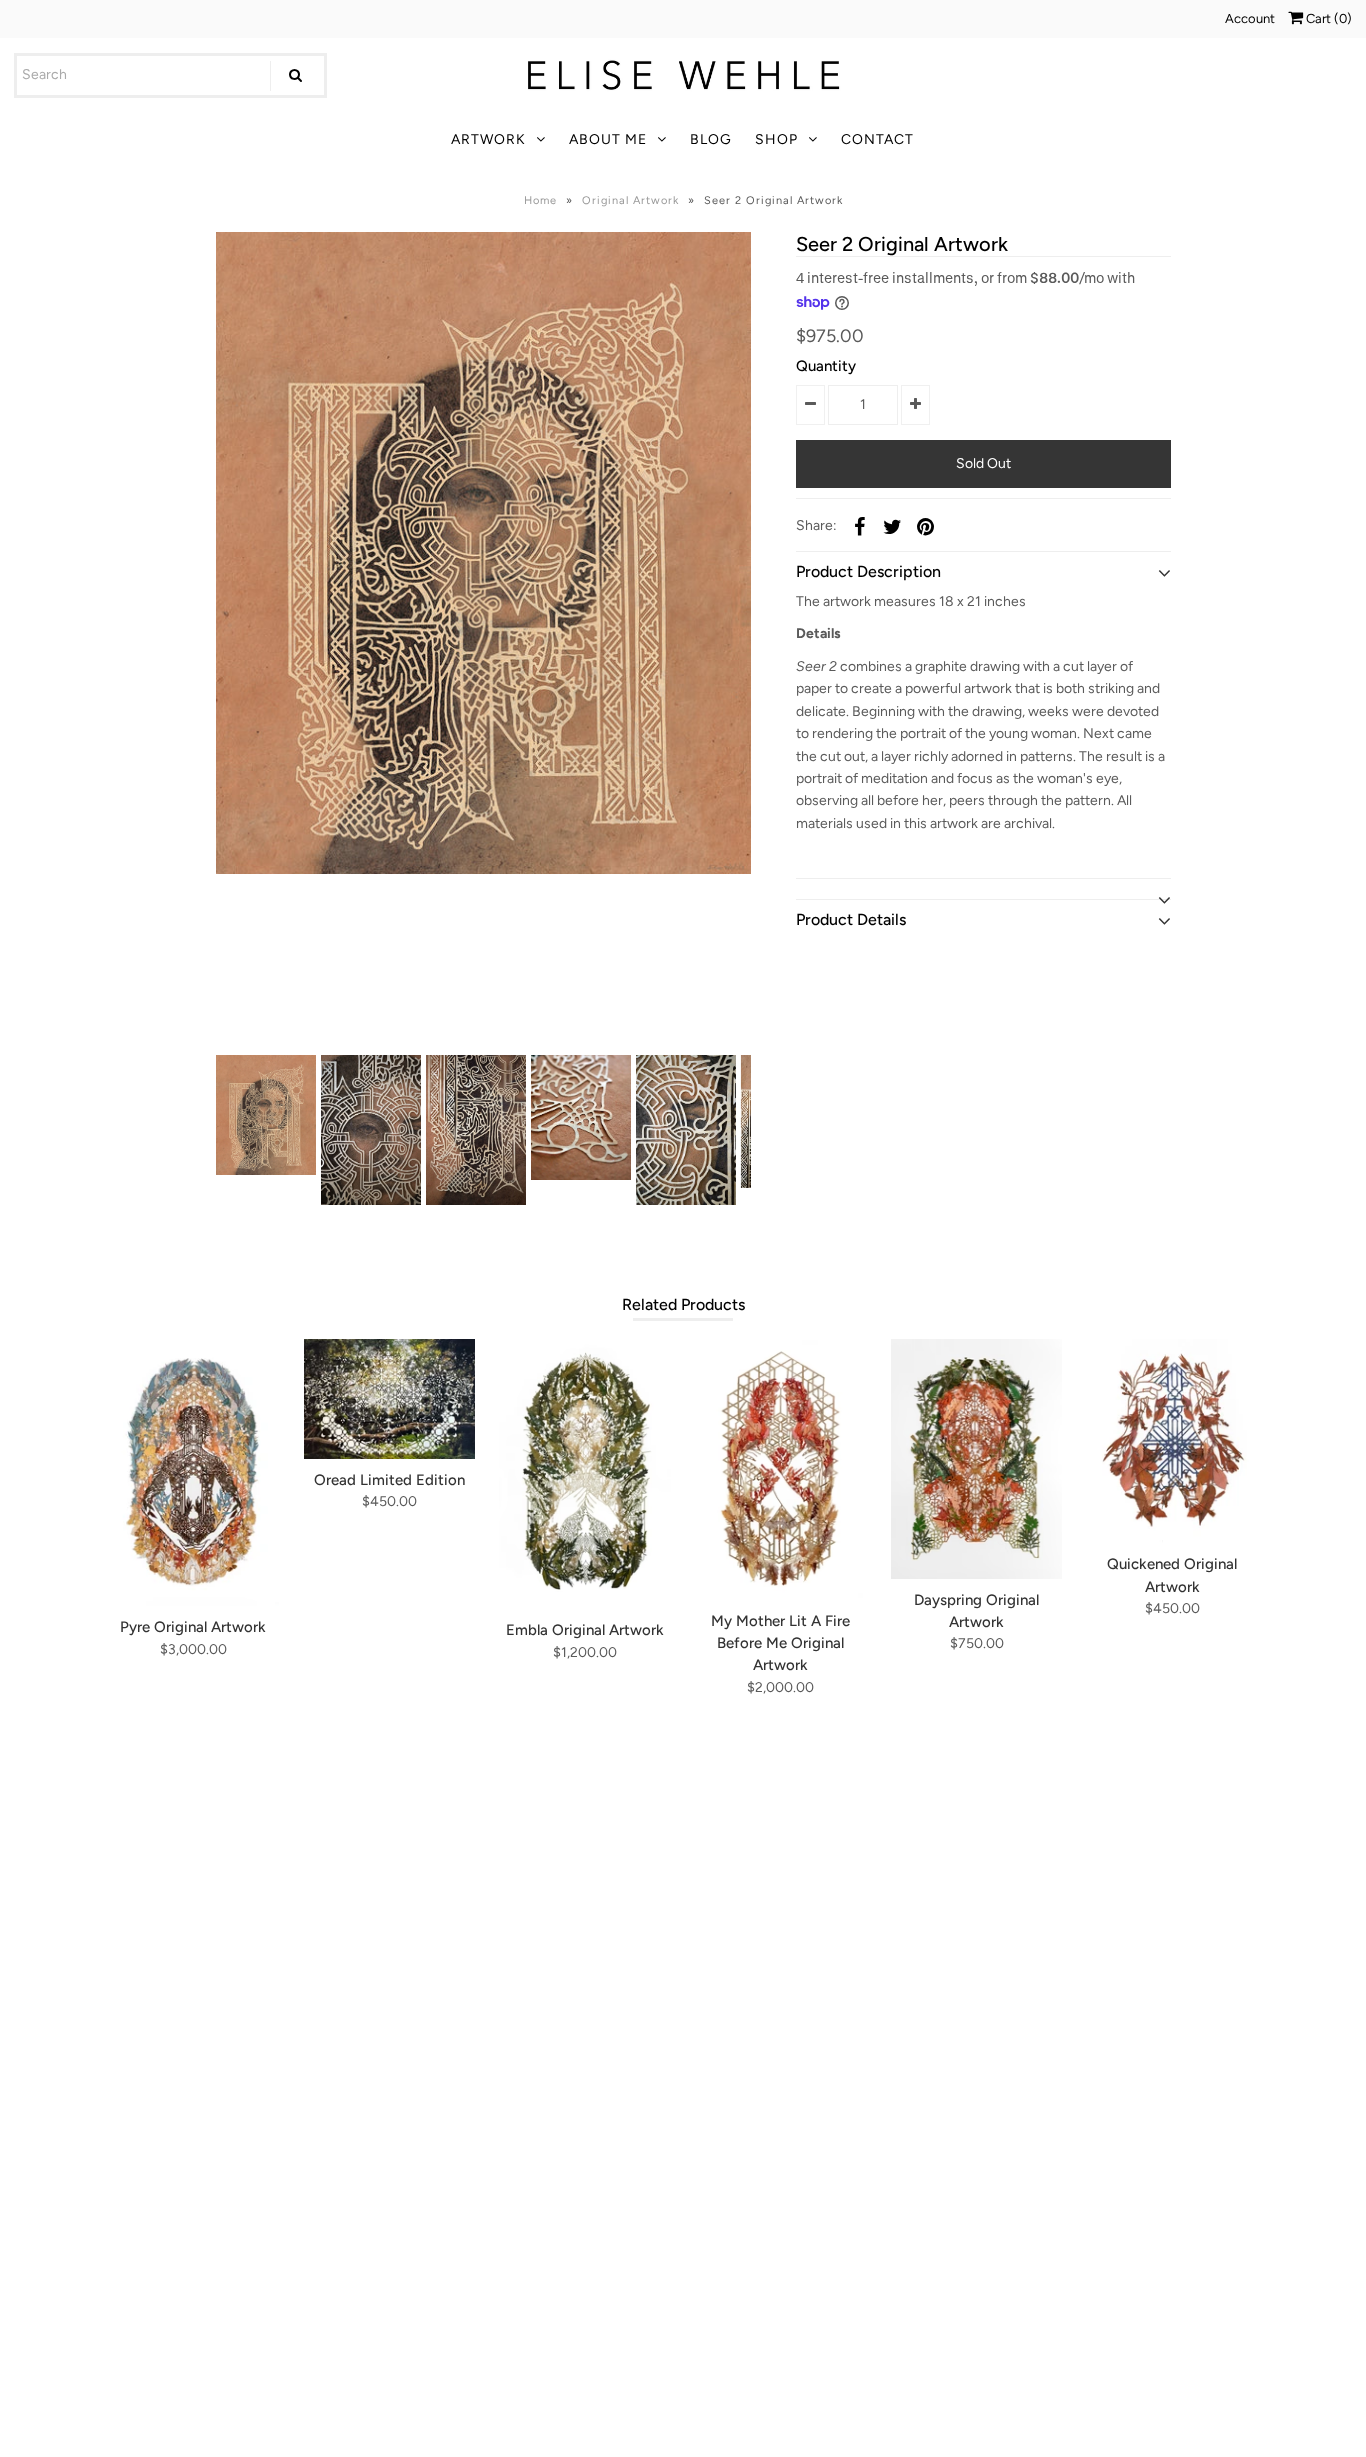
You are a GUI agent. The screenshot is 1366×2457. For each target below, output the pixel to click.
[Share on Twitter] (893, 526)
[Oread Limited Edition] (389, 1399)
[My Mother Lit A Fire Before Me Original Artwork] (780, 1469)
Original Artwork (630, 200)
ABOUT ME (608, 139)
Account (1250, 18)
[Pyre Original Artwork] (193, 1472)
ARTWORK (488, 139)
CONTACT (877, 139)
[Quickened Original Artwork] (1172, 1441)
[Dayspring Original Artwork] (976, 1459)
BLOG (711, 139)
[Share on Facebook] (860, 526)
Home (540, 200)
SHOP (776, 139)
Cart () (1327, 18)
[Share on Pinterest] (926, 526)
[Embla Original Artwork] (584, 1474)
